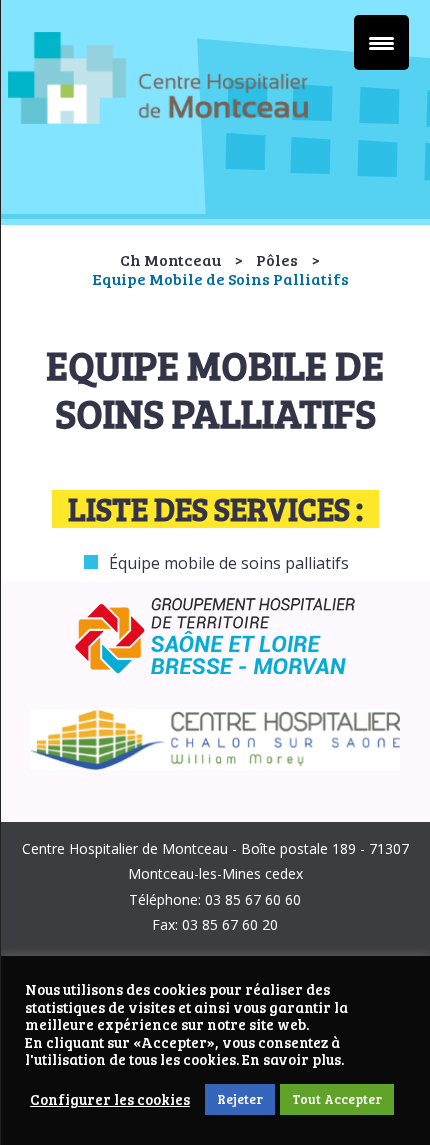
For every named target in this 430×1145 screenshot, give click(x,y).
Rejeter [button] (240, 1099)
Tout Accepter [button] (337, 1099)
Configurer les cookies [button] (110, 1100)
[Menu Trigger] (381, 42)
